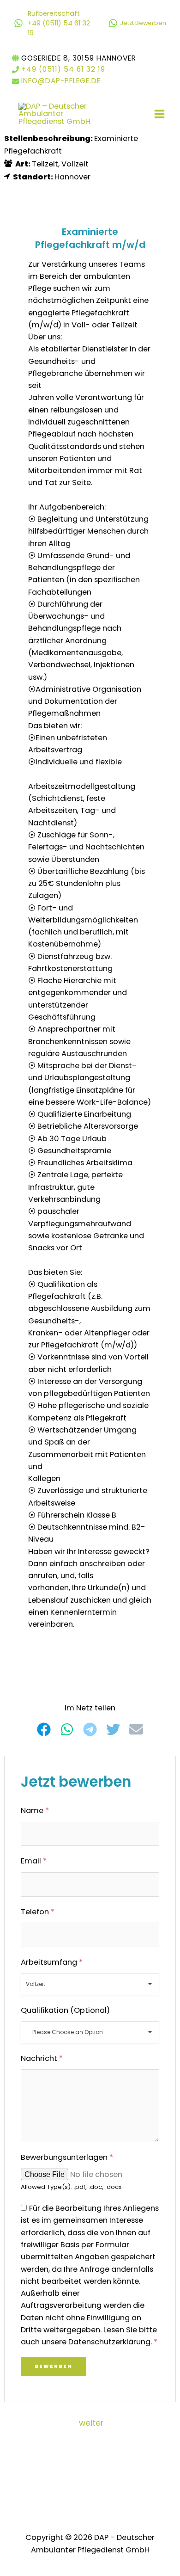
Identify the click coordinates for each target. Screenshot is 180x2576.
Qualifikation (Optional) (65, 2010)
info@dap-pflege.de (61, 81)
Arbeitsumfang (52, 1962)
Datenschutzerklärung (65, 2462)
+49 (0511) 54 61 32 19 (63, 69)
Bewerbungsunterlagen (67, 2157)
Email (34, 1861)
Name (35, 1811)
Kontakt (110, 2485)
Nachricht (42, 2058)
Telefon (38, 1912)
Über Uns (71, 2485)
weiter (91, 2423)
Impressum (135, 2462)
